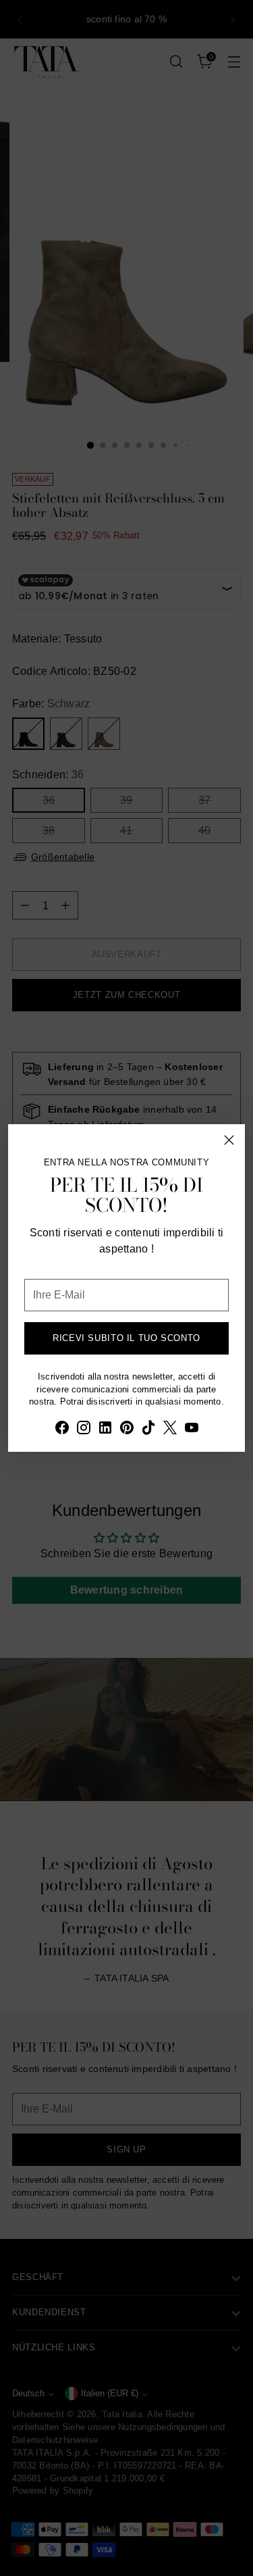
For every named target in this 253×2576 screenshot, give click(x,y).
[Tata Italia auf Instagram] (84, 1430)
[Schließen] (229, 1140)
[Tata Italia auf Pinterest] (127, 1430)
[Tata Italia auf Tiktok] (148, 1430)
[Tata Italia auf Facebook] (62, 1430)
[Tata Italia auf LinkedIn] (105, 1430)
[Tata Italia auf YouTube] (192, 1430)
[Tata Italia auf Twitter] (170, 1430)
